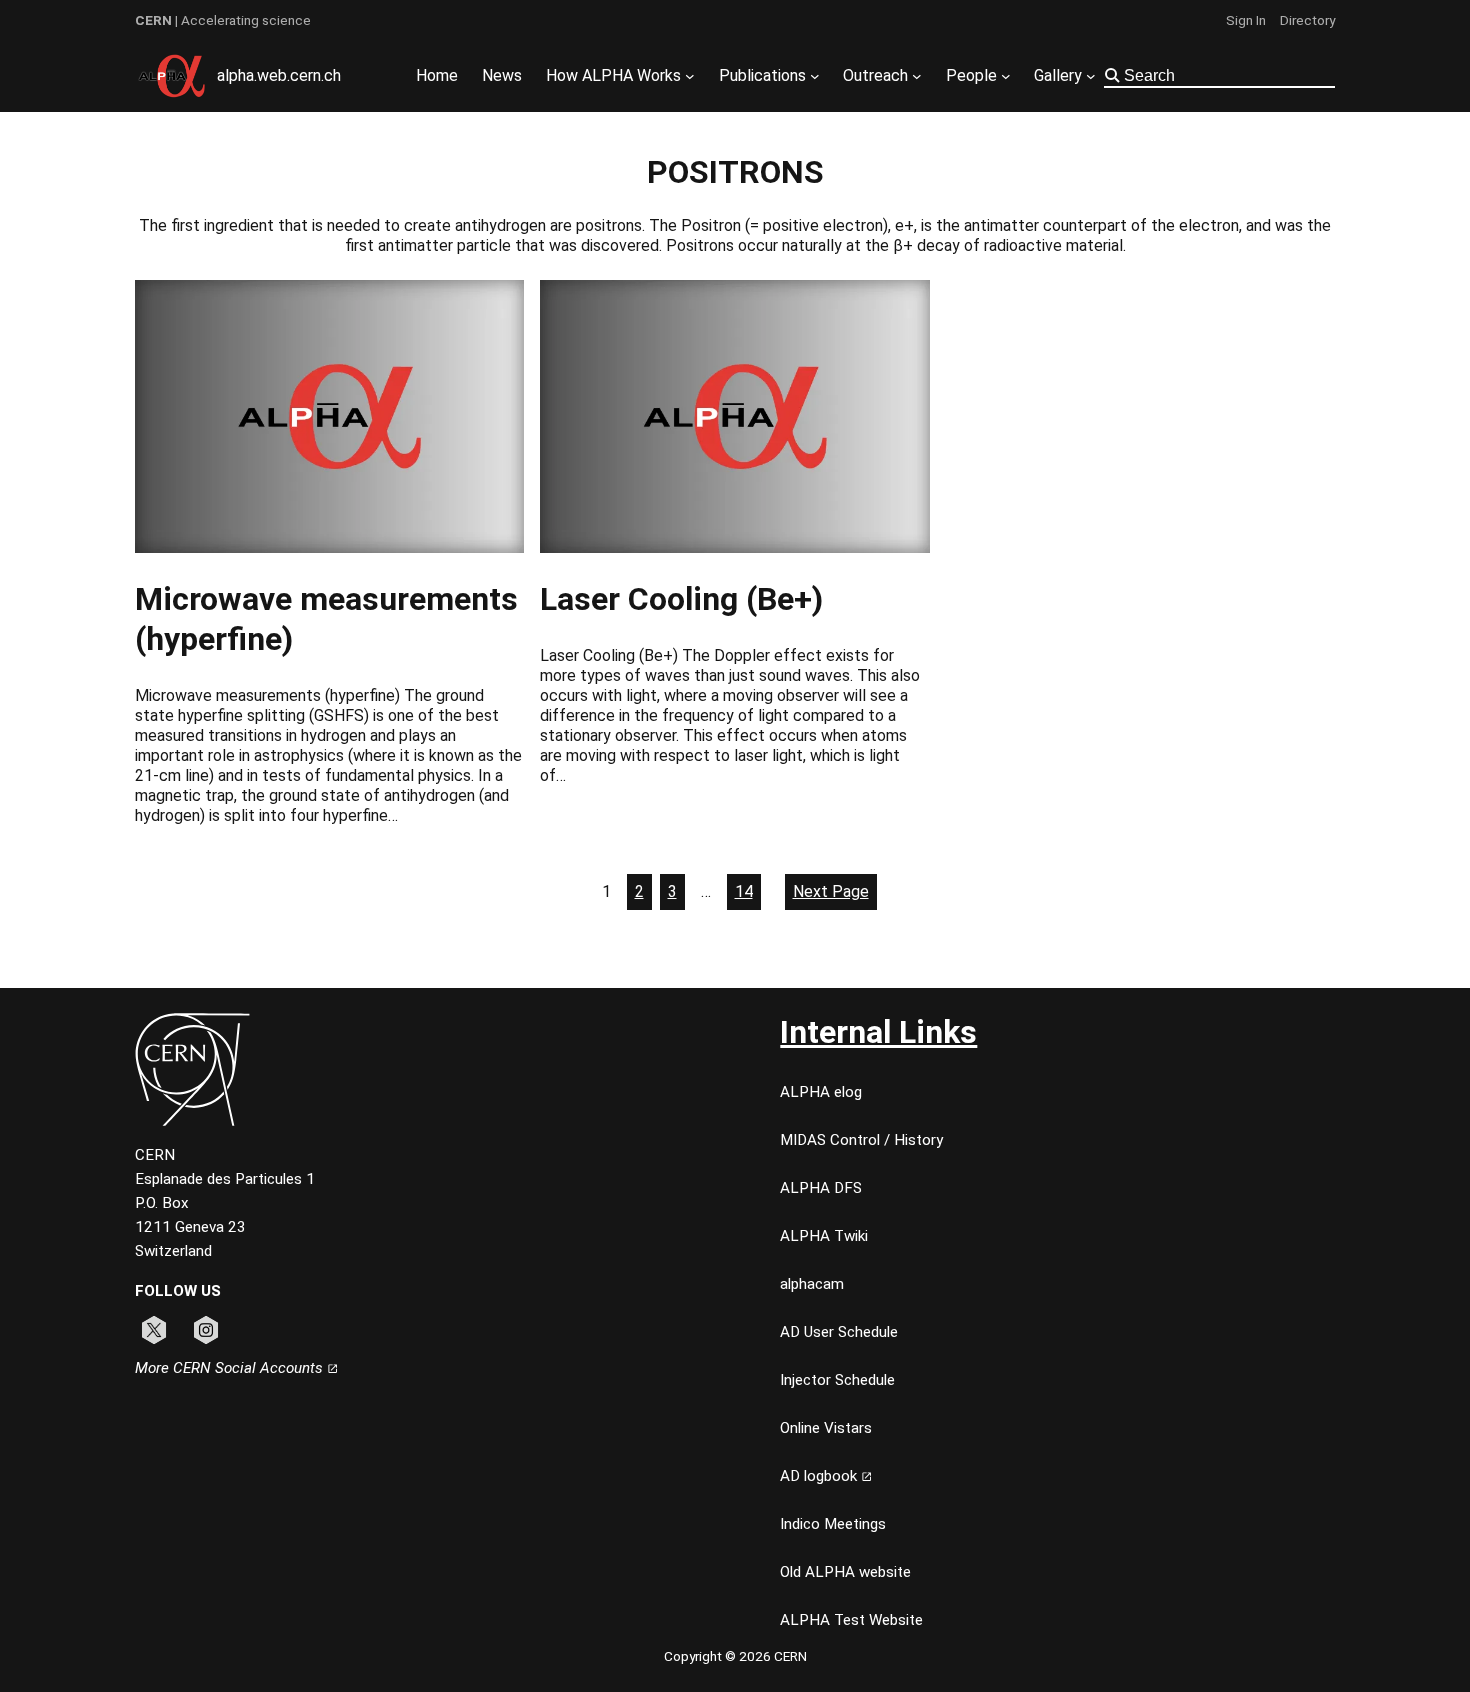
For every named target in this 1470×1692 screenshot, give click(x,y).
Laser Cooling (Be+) (681, 599)
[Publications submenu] (815, 76)
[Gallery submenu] (1091, 76)
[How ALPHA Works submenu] (690, 76)
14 (744, 891)
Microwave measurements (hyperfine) (326, 619)
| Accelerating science (223, 20)
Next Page (831, 891)
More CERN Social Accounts (231, 1368)
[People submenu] (1006, 76)
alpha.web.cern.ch (279, 75)
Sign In (1246, 20)
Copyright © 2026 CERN (735, 1656)
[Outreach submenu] (917, 76)
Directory (1307, 20)
